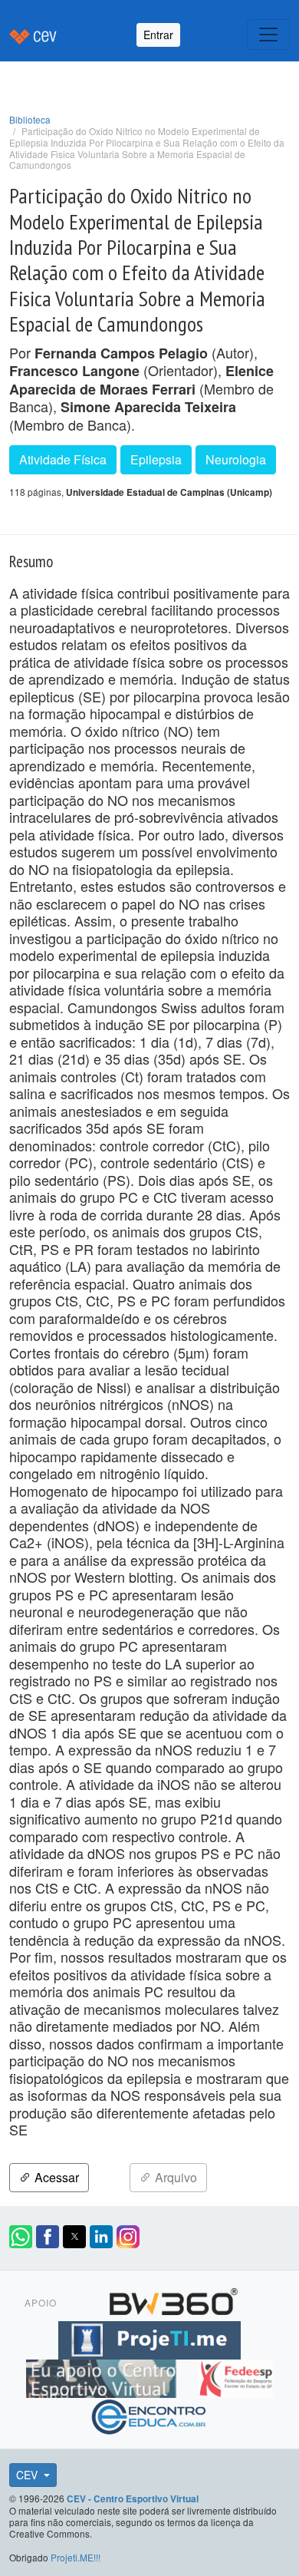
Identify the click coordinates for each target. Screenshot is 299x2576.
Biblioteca (30, 119)
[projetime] (149, 2338)
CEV (28, 2475)
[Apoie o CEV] (103, 2376)
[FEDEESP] (235, 2376)
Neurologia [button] (236, 459)
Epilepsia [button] (156, 459)
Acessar (55, 2177)
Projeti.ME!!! (76, 2557)
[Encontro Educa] (149, 2415)
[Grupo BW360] (173, 2300)
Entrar (158, 35)
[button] (21, 2237)
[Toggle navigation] (268, 35)
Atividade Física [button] (63, 459)
